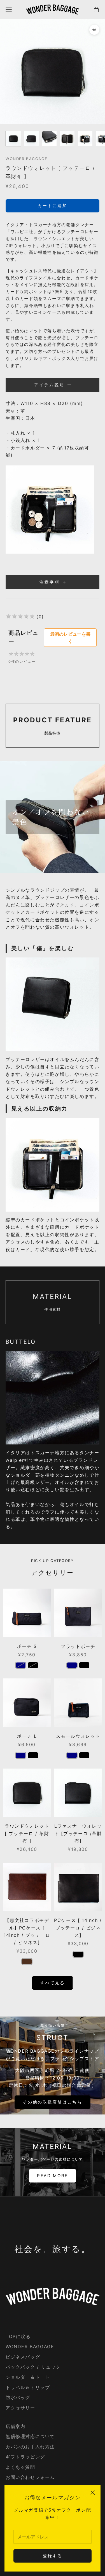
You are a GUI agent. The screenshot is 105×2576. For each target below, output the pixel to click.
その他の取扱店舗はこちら (52, 2102)
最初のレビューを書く (70, 638)
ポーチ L (27, 1736)
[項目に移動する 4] (67, 139)
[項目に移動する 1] (13, 139)
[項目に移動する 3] (49, 139)
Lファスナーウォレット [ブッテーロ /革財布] (78, 1833)
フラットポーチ (78, 1646)
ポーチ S (27, 1646)
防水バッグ (18, 2397)
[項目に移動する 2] (31, 139)
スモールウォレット (78, 1736)
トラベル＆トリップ (28, 2387)
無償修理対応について (30, 2436)
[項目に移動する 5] (85, 139)
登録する (53, 2556)
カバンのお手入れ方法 (30, 2447)
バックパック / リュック (33, 2367)
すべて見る (53, 1983)
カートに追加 (52, 206)
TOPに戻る (18, 2336)
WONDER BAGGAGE (26, 159)
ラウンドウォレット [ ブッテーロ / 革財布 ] (27, 1833)
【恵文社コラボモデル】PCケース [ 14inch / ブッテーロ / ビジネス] (27, 1931)
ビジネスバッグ (23, 2357)
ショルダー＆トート (28, 2377)
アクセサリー (20, 2408)
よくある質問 (20, 2467)
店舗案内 (15, 2426)
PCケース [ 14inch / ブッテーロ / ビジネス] (78, 1928)
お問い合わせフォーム (30, 2477)
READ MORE (53, 2176)
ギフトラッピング (25, 2457)
